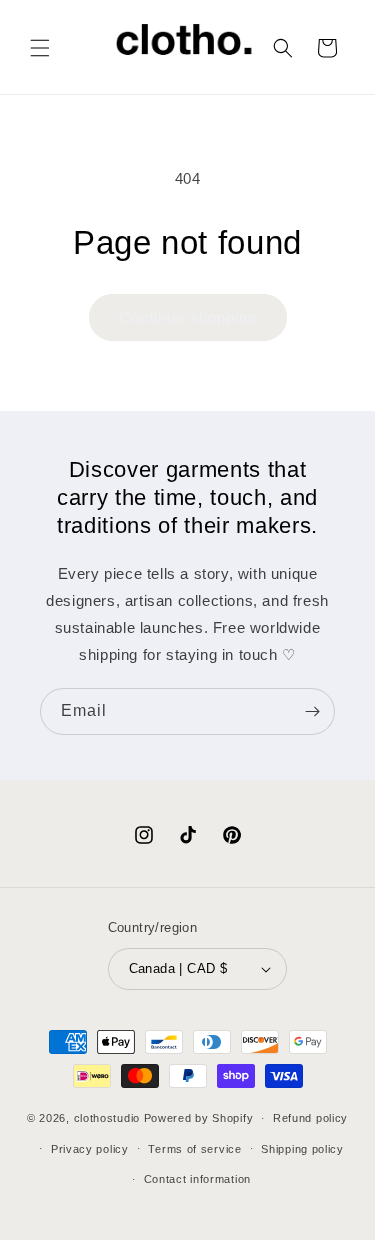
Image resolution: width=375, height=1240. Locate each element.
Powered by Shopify (199, 1118)
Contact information (197, 1179)
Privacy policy (90, 1149)
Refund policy (310, 1118)
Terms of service (194, 1149)
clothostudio (107, 1118)
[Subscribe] (312, 711)
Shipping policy (302, 1149)
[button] (40, 48)
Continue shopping (188, 317)
